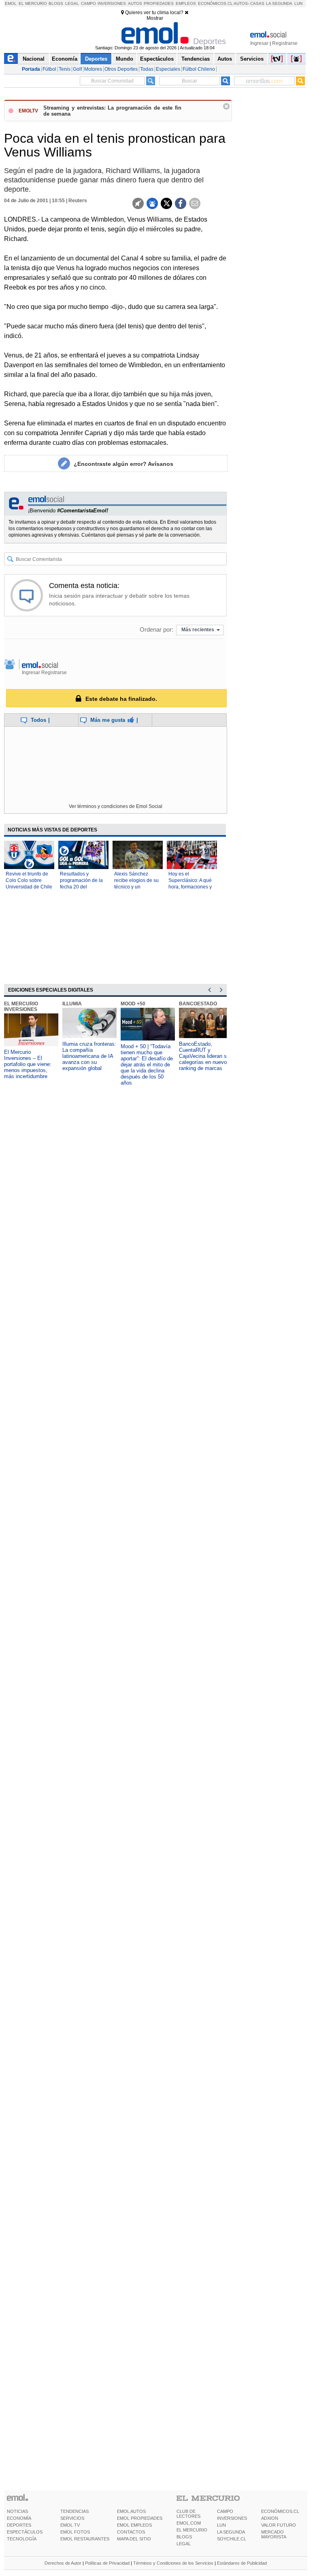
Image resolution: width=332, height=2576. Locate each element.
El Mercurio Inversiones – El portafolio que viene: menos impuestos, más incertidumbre (28, 1064)
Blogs (56, 3)
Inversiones (112, 3)
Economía (65, 59)
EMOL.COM (189, 2523)
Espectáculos (157, 59)
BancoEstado (198, 1004)
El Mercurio (33, 3)
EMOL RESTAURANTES (85, 2539)
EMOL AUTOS (131, 2511)
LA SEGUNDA (231, 2532)
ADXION (270, 2518)
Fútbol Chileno (199, 69)
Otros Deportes (121, 69)
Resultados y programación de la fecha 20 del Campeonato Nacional (81, 887)
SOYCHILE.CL (232, 2539)
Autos (135, 3)
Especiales (168, 69)
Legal (72, 3)
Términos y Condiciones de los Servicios (173, 2563)
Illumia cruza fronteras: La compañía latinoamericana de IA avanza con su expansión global (89, 1056)
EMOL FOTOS (75, 2532)
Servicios (252, 59)
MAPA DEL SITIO (134, 2539)
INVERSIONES (232, 2518)
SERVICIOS (72, 2518)
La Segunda (279, 3)
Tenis (65, 69)
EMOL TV (70, 2525)
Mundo (125, 59)
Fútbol (49, 69)
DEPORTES (19, 2525)
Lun (298, 3)
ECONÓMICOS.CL (280, 2511)
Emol (11, 3)
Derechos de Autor (63, 2563)
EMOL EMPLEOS (134, 2525)
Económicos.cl (215, 3)
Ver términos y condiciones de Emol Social (116, 806)
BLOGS (184, 2537)
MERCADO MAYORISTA (274, 2534)
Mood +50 (133, 1004)
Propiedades (159, 3)
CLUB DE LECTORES (188, 2514)
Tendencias (196, 59)
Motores (93, 69)
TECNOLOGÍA (22, 2539)
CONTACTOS (131, 2532)
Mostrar (155, 18)
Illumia (72, 1004)
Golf (77, 69)
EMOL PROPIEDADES (140, 2518)
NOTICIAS (17, 2511)
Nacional (34, 59)
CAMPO (225, 2511)
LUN (221, 2525)
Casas (257, 3)
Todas (147, 69)
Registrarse (285, 43)
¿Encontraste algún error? (123, 464)
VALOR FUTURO (279, 2525)
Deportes (96, 59)
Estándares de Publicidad (242, 2563)
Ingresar (259, 43)
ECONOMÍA (19, 2518)
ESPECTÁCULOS (25, 2532)
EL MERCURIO (192, 2530)
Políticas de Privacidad (107, 2563)
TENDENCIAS (74, 2511)
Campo (88, 3)
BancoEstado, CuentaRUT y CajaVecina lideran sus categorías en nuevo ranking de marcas (206, 1056)
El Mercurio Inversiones (21, 1007)
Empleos (186, 3)
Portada (31, 69)
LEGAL (184, 2544)
